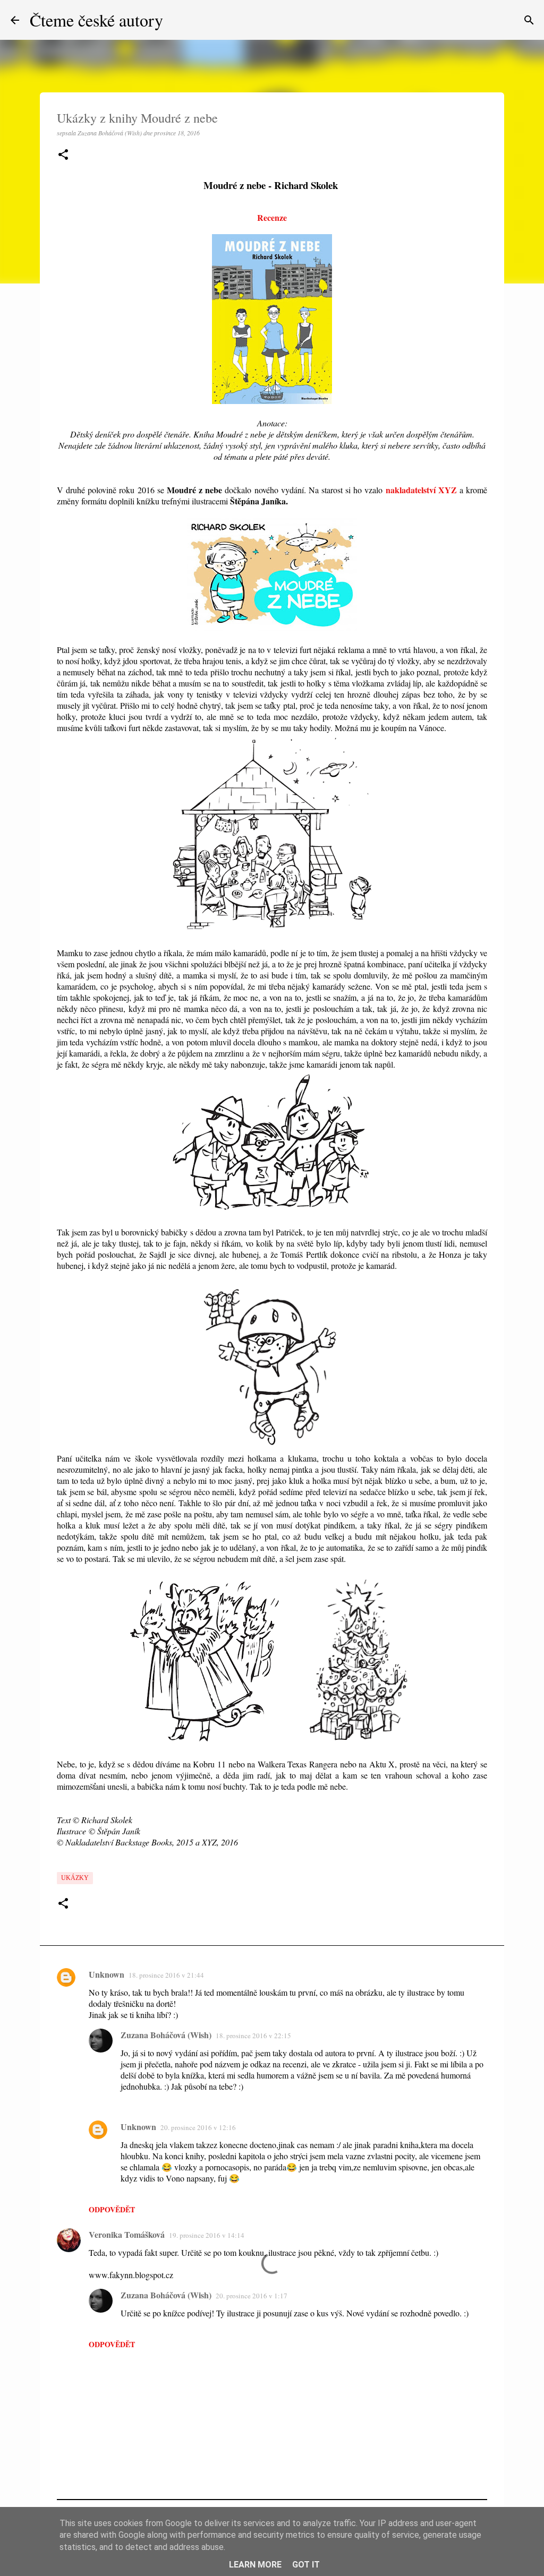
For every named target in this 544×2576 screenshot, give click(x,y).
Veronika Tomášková (127, 2234)
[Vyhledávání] (529, 20)
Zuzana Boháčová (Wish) (166, 2035)
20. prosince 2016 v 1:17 (252, 2296)
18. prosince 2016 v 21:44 (166, 1975)
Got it (306, 2565)
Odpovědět (112, 2209)
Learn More (255, 2565)
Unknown (107, 1974)
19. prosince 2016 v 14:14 (207, 2235)
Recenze (272, 217)
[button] (63, 155)
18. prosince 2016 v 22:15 (253, 2036)
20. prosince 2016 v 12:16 (198, 2127)
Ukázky (75, 1878)
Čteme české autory (96, 20)
